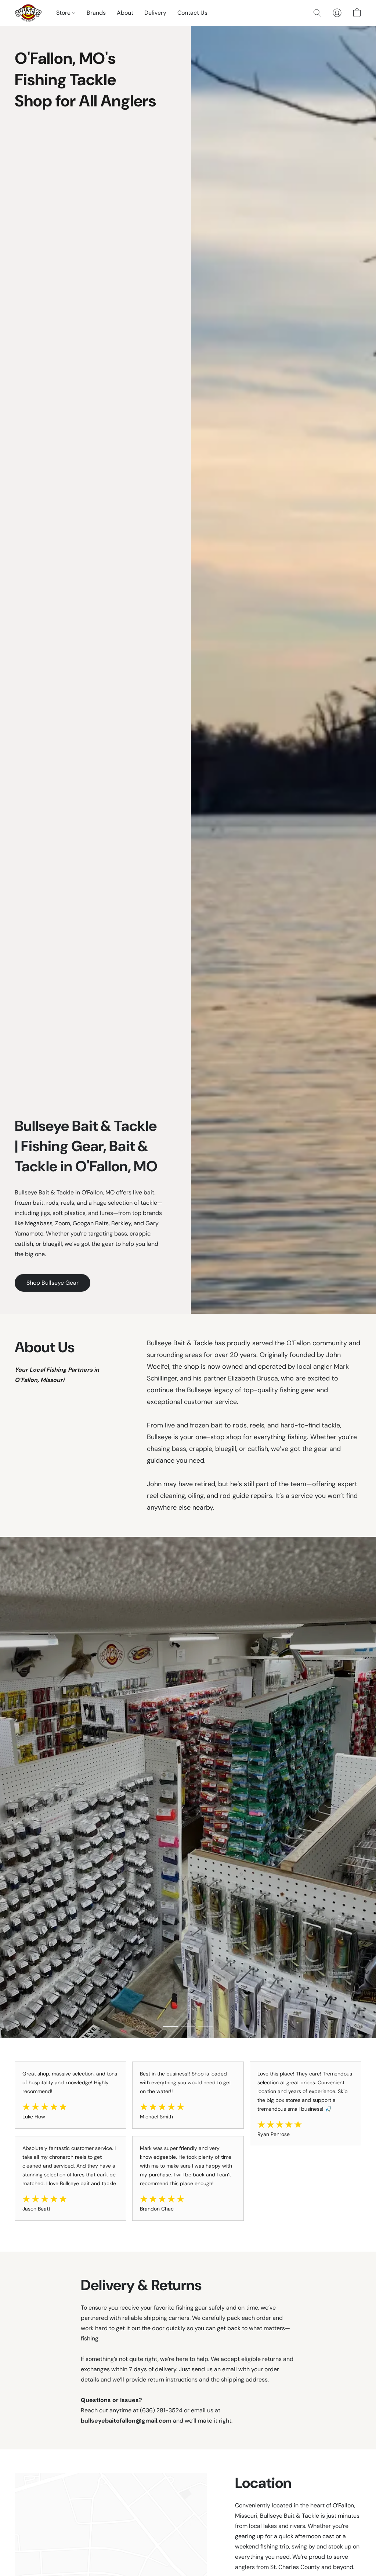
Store (64, 13)
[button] (28, 13)
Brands (96, 13)
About (125, 13)
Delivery (155, 13)
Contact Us (192, 13)
